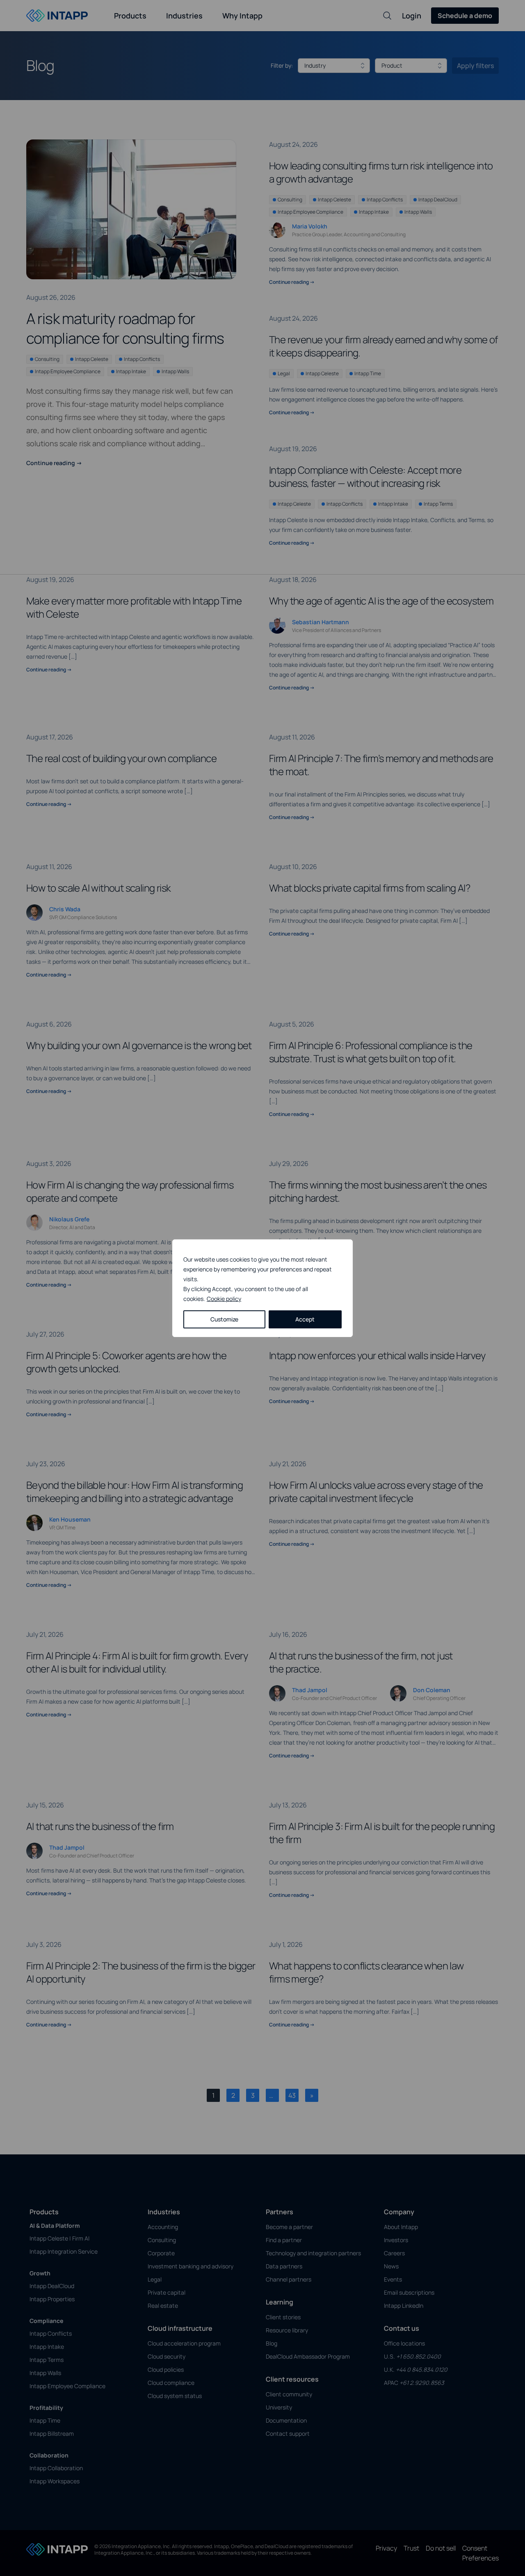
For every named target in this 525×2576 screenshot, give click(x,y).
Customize (224, 1319)
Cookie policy (224, 1299)
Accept (305, 1319)
